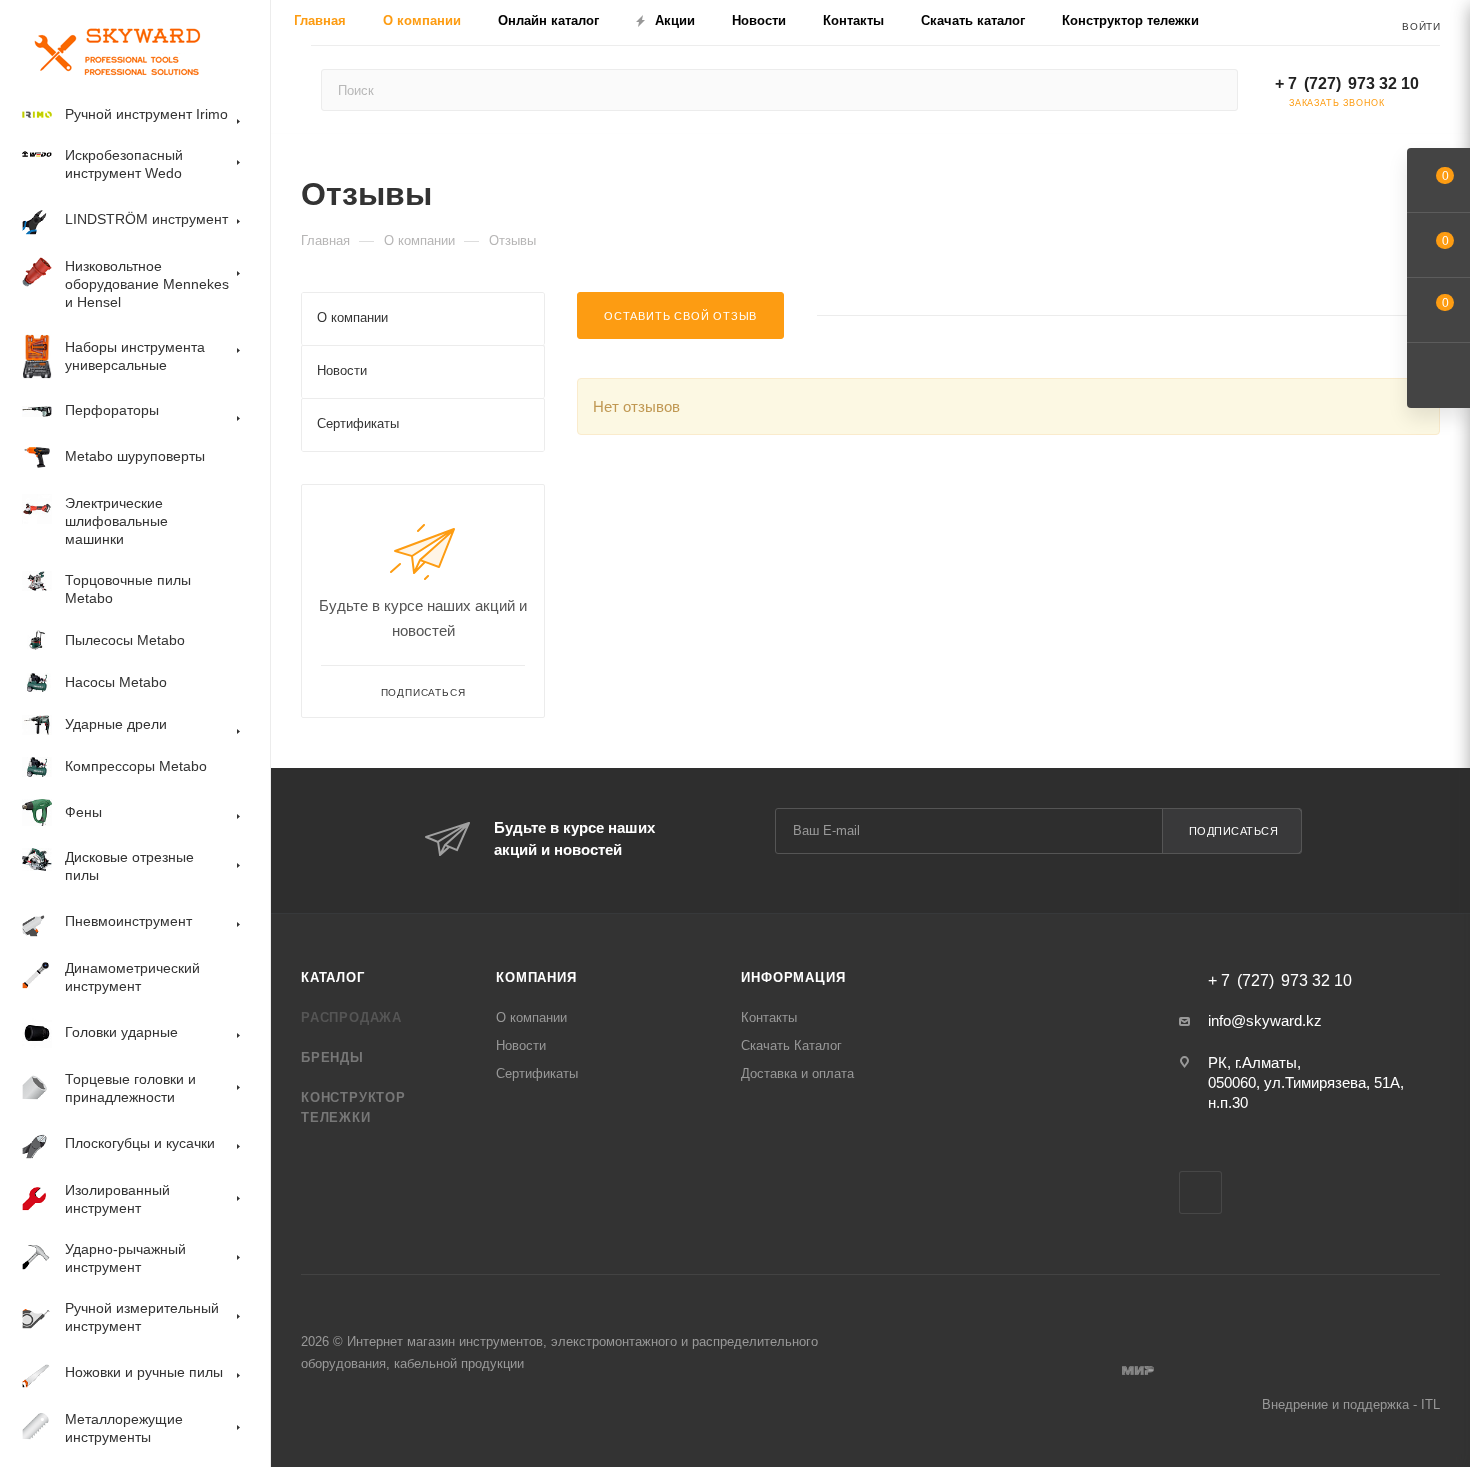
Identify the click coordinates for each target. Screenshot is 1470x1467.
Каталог (333, 977)
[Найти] (1213, 90)
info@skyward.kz (1265, 1020)
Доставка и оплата (797, 1073)
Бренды (332, 1057)
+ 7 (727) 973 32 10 (1347, 83)
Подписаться (1234, 831)
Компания (536, 977)
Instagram (1200, 1192)
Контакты (769, 1017)
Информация (793, 977)
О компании (531, 1017)
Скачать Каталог (791, 1045)
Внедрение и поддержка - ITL (1351, 1404)
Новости (521, 1045)
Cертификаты (537, 1073)
